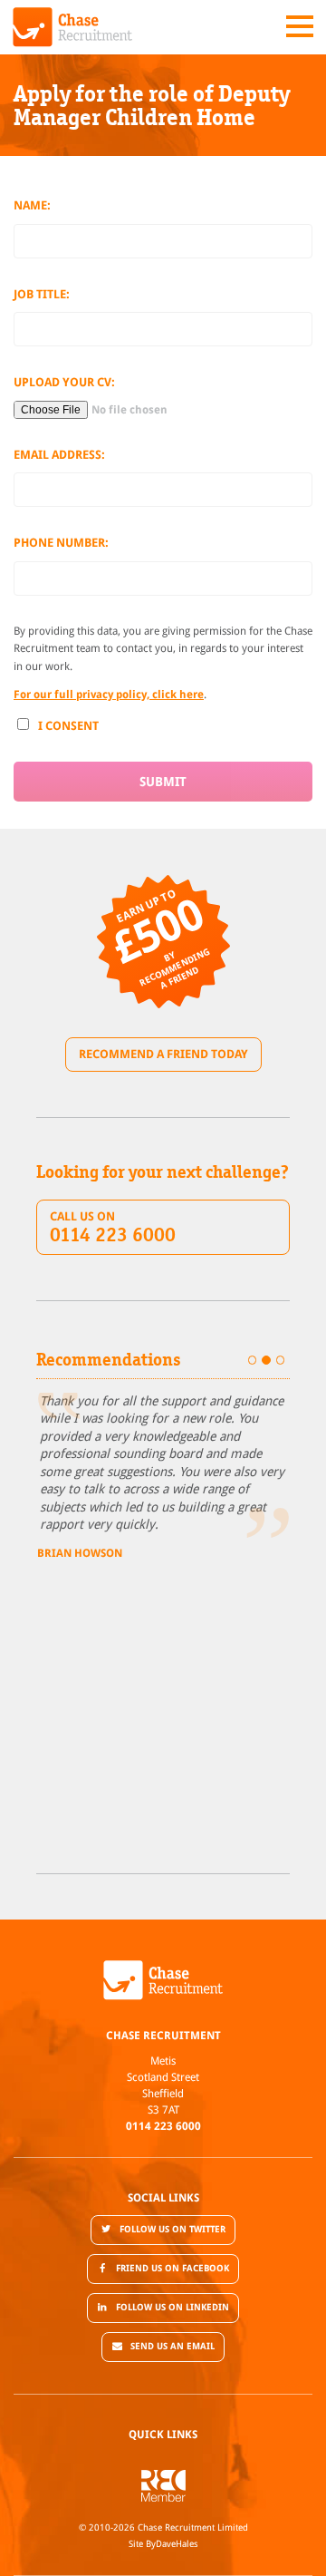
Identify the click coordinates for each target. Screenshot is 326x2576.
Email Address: (59, 455)
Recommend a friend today (163, 1054)
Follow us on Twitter (173, 2229)
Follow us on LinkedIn (173, 2307)
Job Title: (42, 294)
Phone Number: (61, 543)
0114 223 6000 (163, 2126)
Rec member (163, 2486)
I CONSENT (68, 726)
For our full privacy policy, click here (109, 695)
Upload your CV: (64, 382)
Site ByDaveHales (163, 2544)
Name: (32, 205)
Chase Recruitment (73, 27)
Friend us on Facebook (173, 2268)
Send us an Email (173, 2346)
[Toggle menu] (300, 26)
